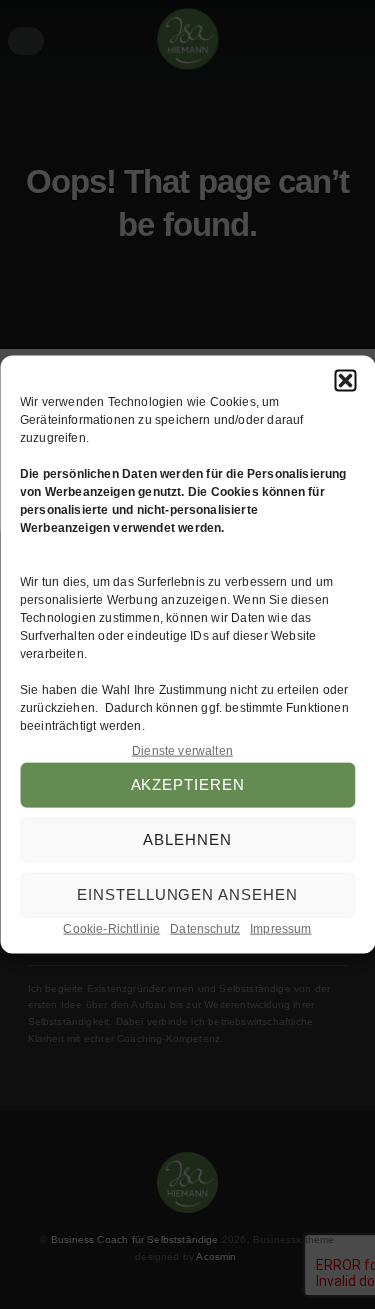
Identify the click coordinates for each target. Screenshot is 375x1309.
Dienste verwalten (182, 750)
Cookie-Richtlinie (111, 929)
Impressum (281, 929)
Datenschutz (205, 929)
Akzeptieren (188, 784)
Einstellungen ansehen (187, 894)
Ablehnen (187, 839)
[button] (345, 380)
